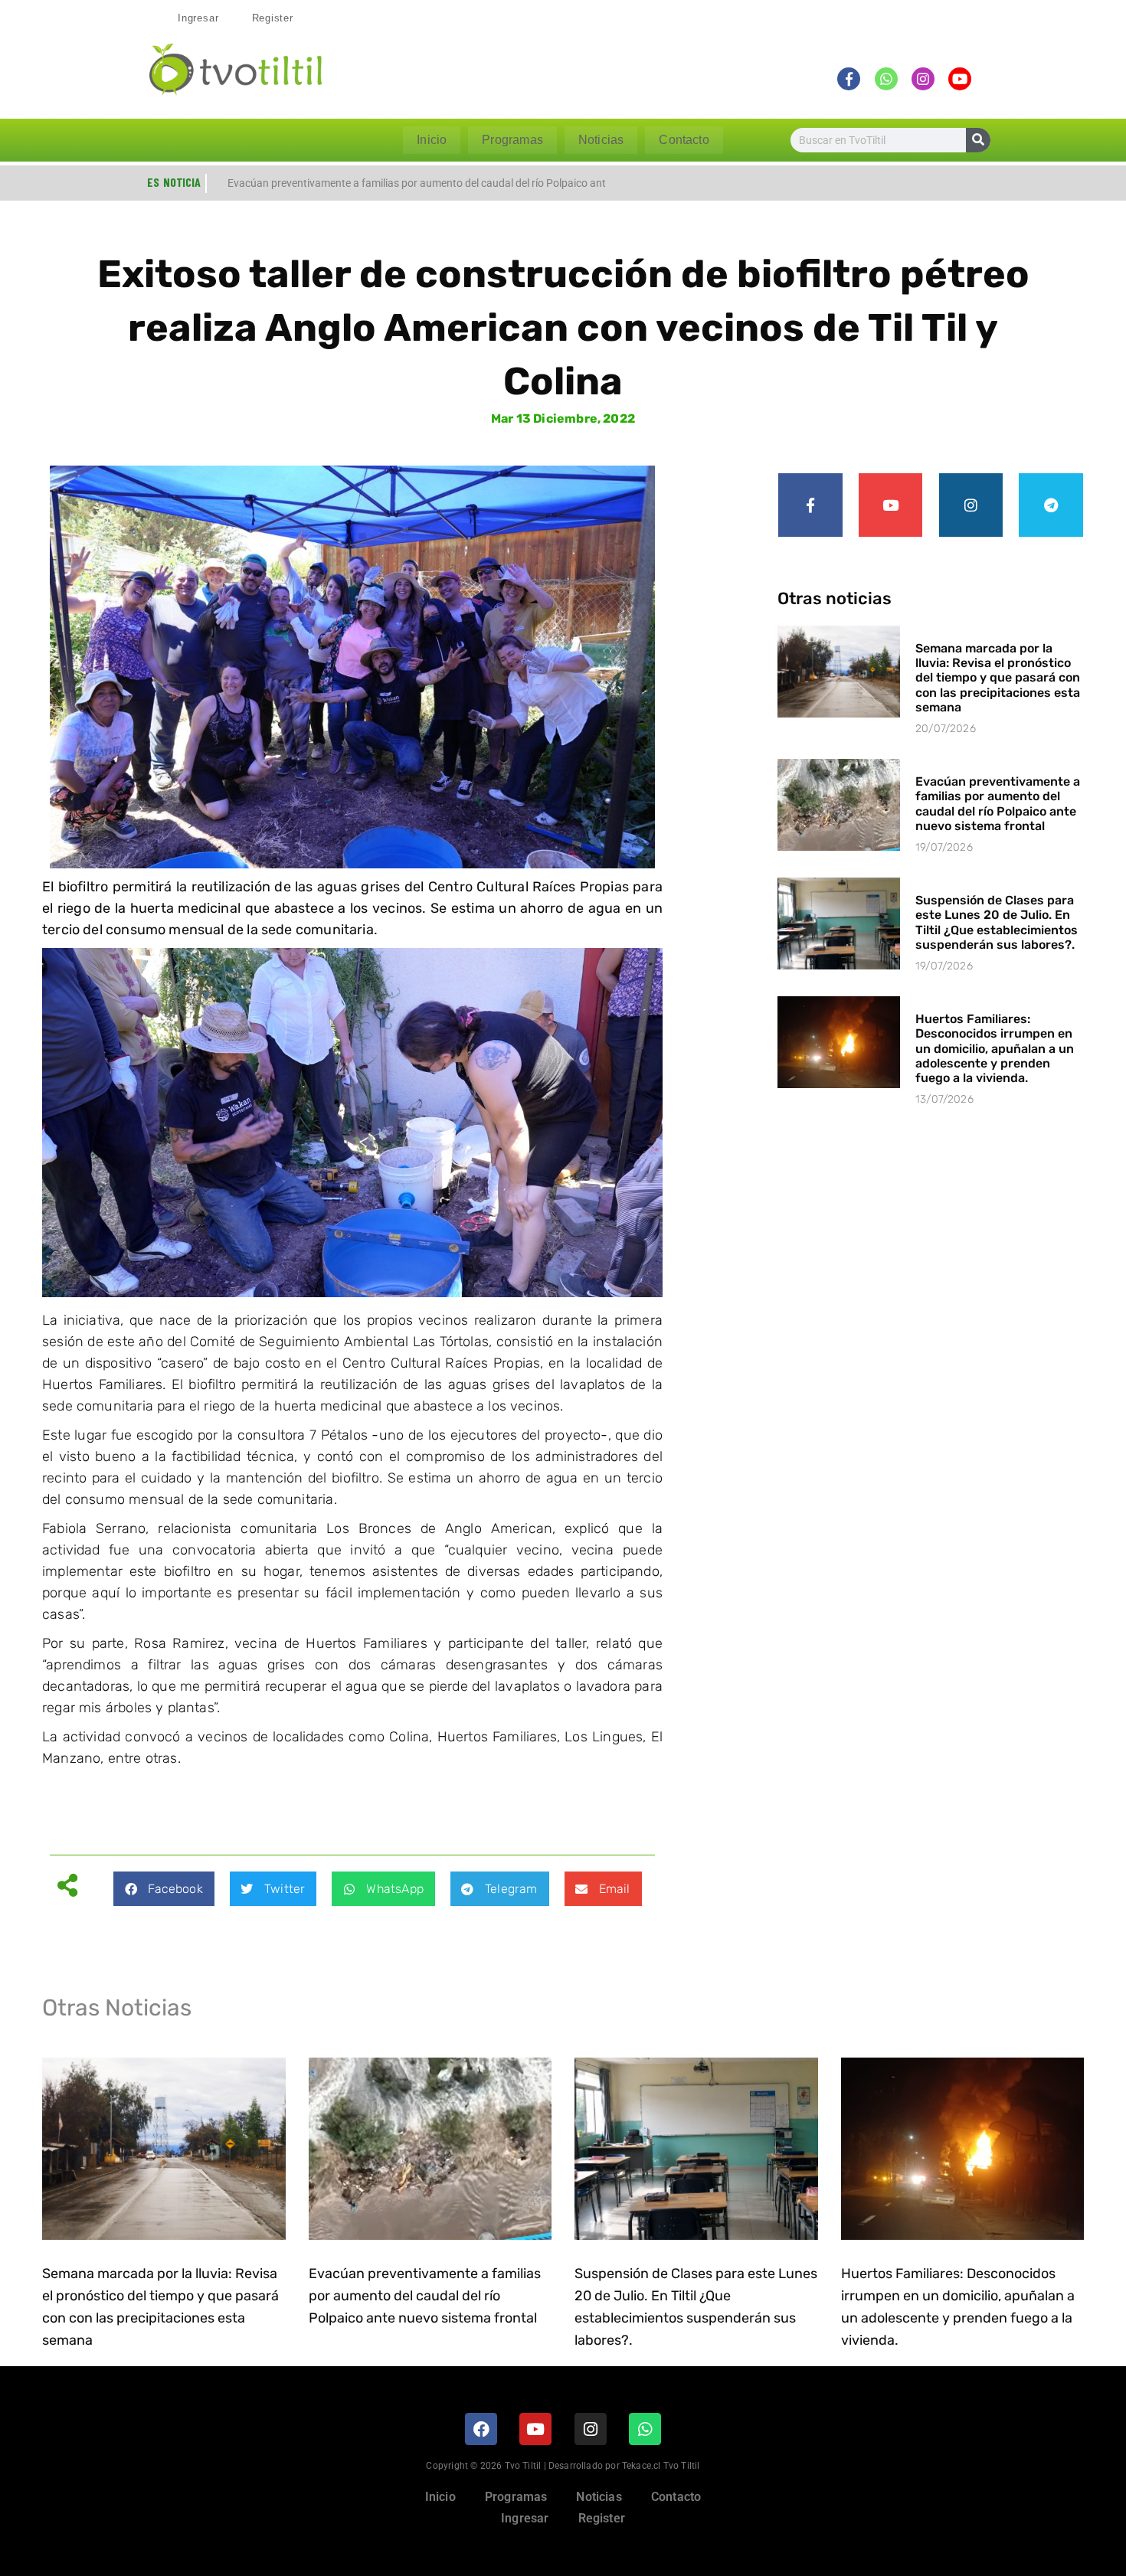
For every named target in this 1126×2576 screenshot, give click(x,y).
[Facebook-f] (810, 505)
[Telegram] (1051, 505)
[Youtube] (891, 505)
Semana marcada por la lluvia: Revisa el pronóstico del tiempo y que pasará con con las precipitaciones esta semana (998, 678)
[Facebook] (481, 2429)
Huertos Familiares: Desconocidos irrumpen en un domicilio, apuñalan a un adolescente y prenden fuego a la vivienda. (995, 1048)
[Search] (978, 140)
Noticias (601, 140)
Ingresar (198, 18)
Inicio (432, 140)
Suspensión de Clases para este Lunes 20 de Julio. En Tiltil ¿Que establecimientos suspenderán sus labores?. (997, 922)
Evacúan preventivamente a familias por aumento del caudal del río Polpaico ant (417, 183)
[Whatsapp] (645, 2429)
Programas (512, 140)
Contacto (684, 140)
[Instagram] (971, 505)
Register (273, 18)
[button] (164, 1889)
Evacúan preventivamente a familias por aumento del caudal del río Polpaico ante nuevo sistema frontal (998, 804)
